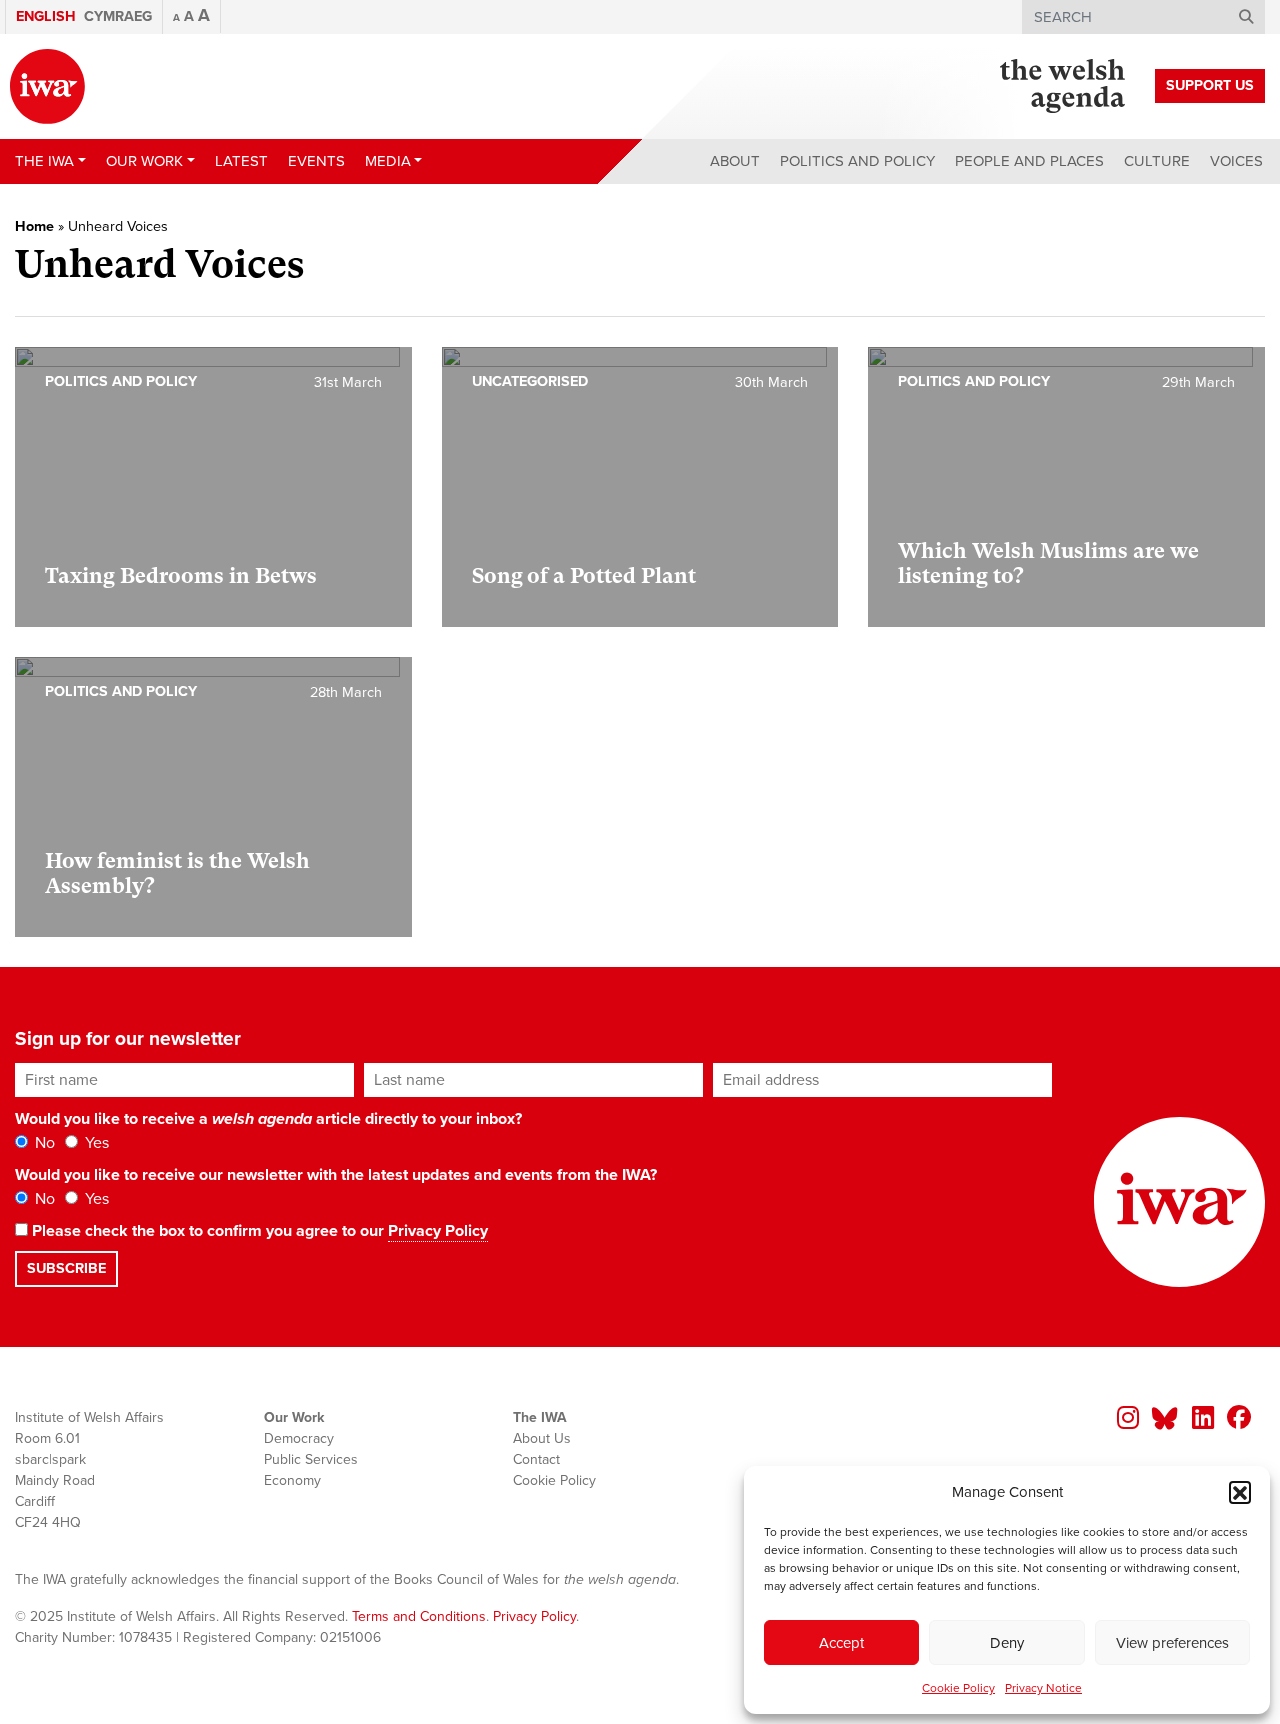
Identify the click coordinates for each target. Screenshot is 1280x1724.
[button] (1240, 1492)
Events (316, 161)
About (735, 161)
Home (34, 226)
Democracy (299, 1438)
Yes (95, 1143)
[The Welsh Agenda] (1062, 86)
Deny (1007, 1643)
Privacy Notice (1043, 1688)
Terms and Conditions (419, 1616)
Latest (241, 161)
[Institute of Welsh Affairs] (47, 86)
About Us (542, 1438)
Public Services (311, 1459)
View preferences (1172, 1643)
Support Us (1210, 85)
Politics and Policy (857, 161)
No (43, 1143)
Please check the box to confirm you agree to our (258, 1231)
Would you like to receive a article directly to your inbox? (268, 1119)
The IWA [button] (44, 161)
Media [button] (388, 161)
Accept (841, 1643)
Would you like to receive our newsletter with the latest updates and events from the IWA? (336, 1175)
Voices (1236, 161)
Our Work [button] (144, 161)
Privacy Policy (438, 1231)
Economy (292, 1480)
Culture (1157, 161)
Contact (536, 1459)
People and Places (1029, 161)
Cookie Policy (958, 1688)
